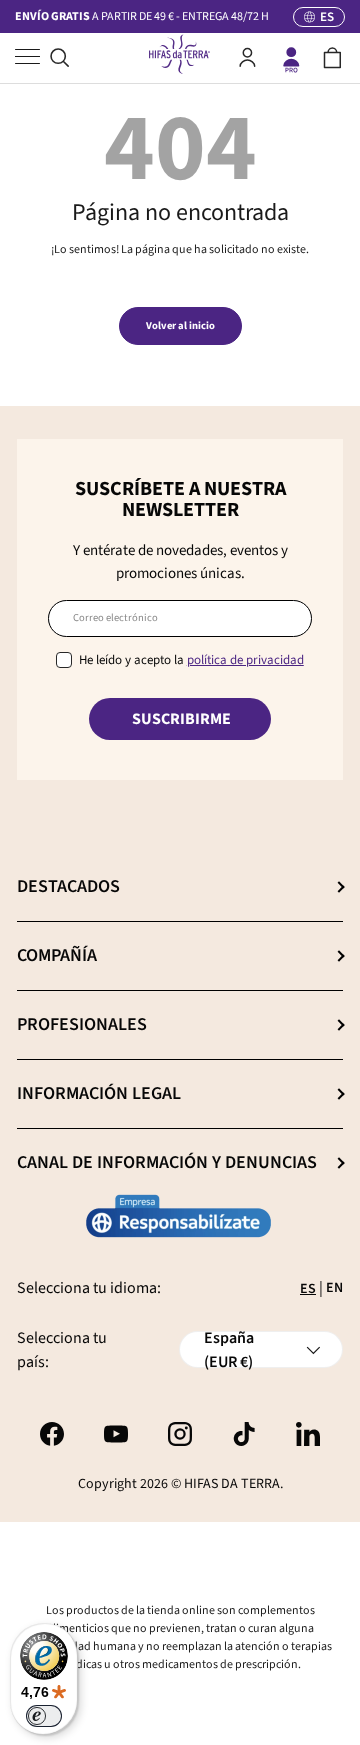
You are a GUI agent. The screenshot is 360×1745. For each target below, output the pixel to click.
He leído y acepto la (191, 660)
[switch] (44, 1716)
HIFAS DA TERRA (232, 1484)
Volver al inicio (180, 325)
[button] (332, 58)
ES (308, 1289)
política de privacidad (245, 660)
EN (334, 1288)
